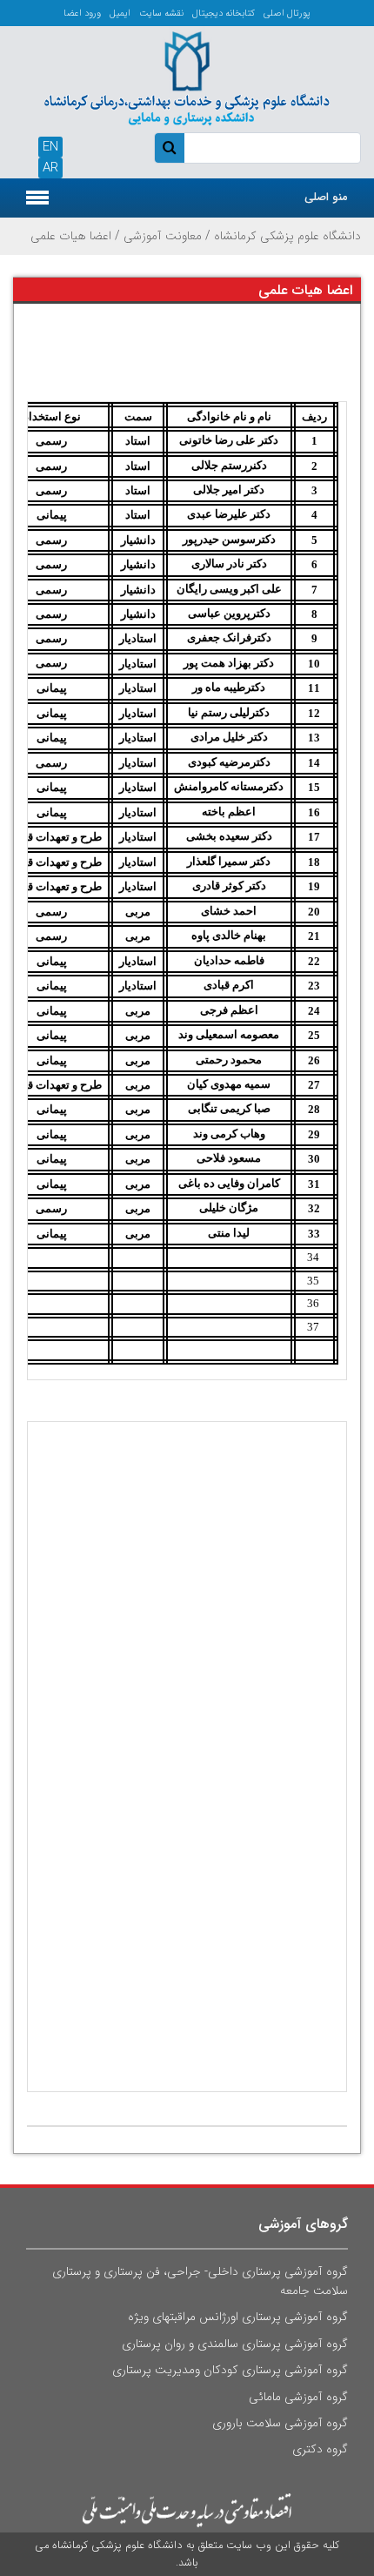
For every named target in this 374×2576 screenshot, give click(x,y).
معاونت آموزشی (163, 236)
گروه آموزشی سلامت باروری (280, 2423)
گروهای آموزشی (303, 2224)
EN (50, 147)
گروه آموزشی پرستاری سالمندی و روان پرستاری (235, 2344)
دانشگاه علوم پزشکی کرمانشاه (287, 236)
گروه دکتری (320, 2449)
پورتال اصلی (287, 13)
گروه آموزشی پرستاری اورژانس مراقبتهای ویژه (238, 2317)
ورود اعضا (82, 13)
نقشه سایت (161, 13)
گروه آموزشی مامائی (298, 2397)
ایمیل (120, 13)
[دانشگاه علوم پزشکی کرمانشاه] (187, 77)
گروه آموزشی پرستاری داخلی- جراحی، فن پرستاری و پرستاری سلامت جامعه (200, 2281)
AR (50, 168)
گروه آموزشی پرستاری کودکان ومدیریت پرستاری (230, 2370)
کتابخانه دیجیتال (224, 13)
